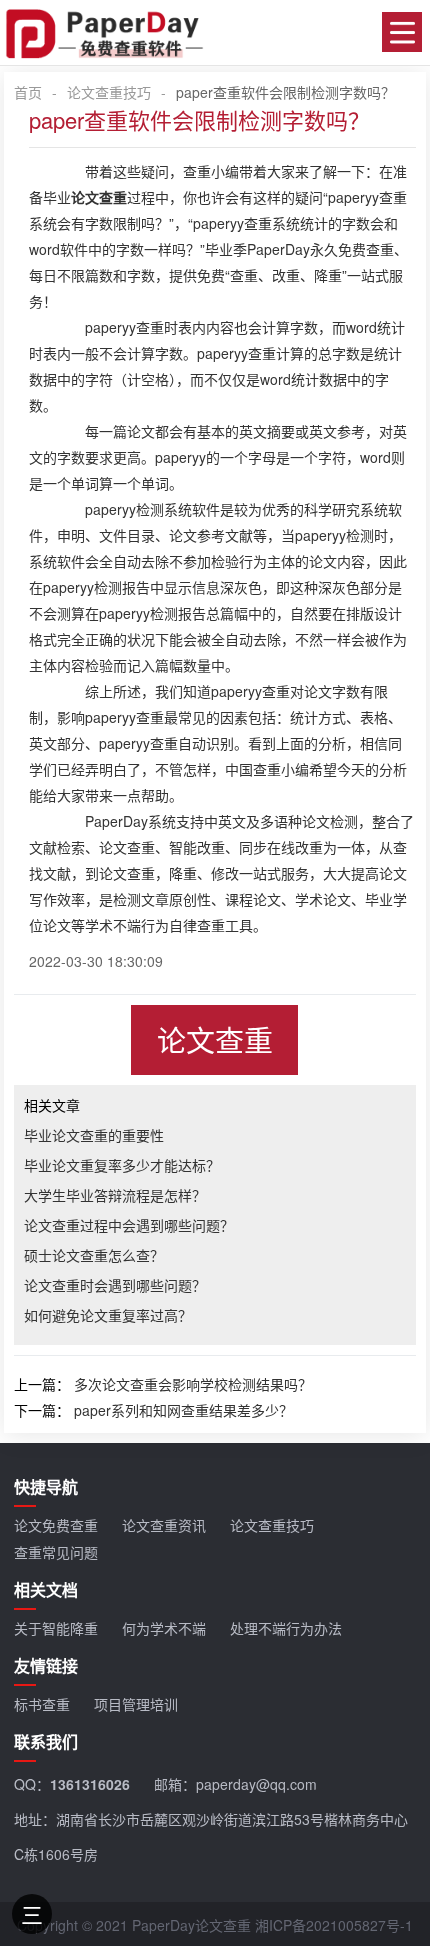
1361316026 (90, 1784)
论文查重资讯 (164, 1525)
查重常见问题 (56, 1552)
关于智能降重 (56, 1628)
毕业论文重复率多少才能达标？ (122, 1165)
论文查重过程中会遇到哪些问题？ (129, 1225)
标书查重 (42, 1704)
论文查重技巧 (109, 92)
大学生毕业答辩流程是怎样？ (115, 1195)
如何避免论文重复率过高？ (108, 1315)
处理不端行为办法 (286, 1628)
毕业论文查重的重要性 (94, 1135)
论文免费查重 (56, 1525)
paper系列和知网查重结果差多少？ (183, 1410)
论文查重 (215, 1039)
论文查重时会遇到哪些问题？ (115, 1285)
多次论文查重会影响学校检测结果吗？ (193, 1384)
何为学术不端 (164, 1628)
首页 (28, 92)
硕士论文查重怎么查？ (94, 1255)
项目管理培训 (136, 1704)
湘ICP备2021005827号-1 (334, 1925)
